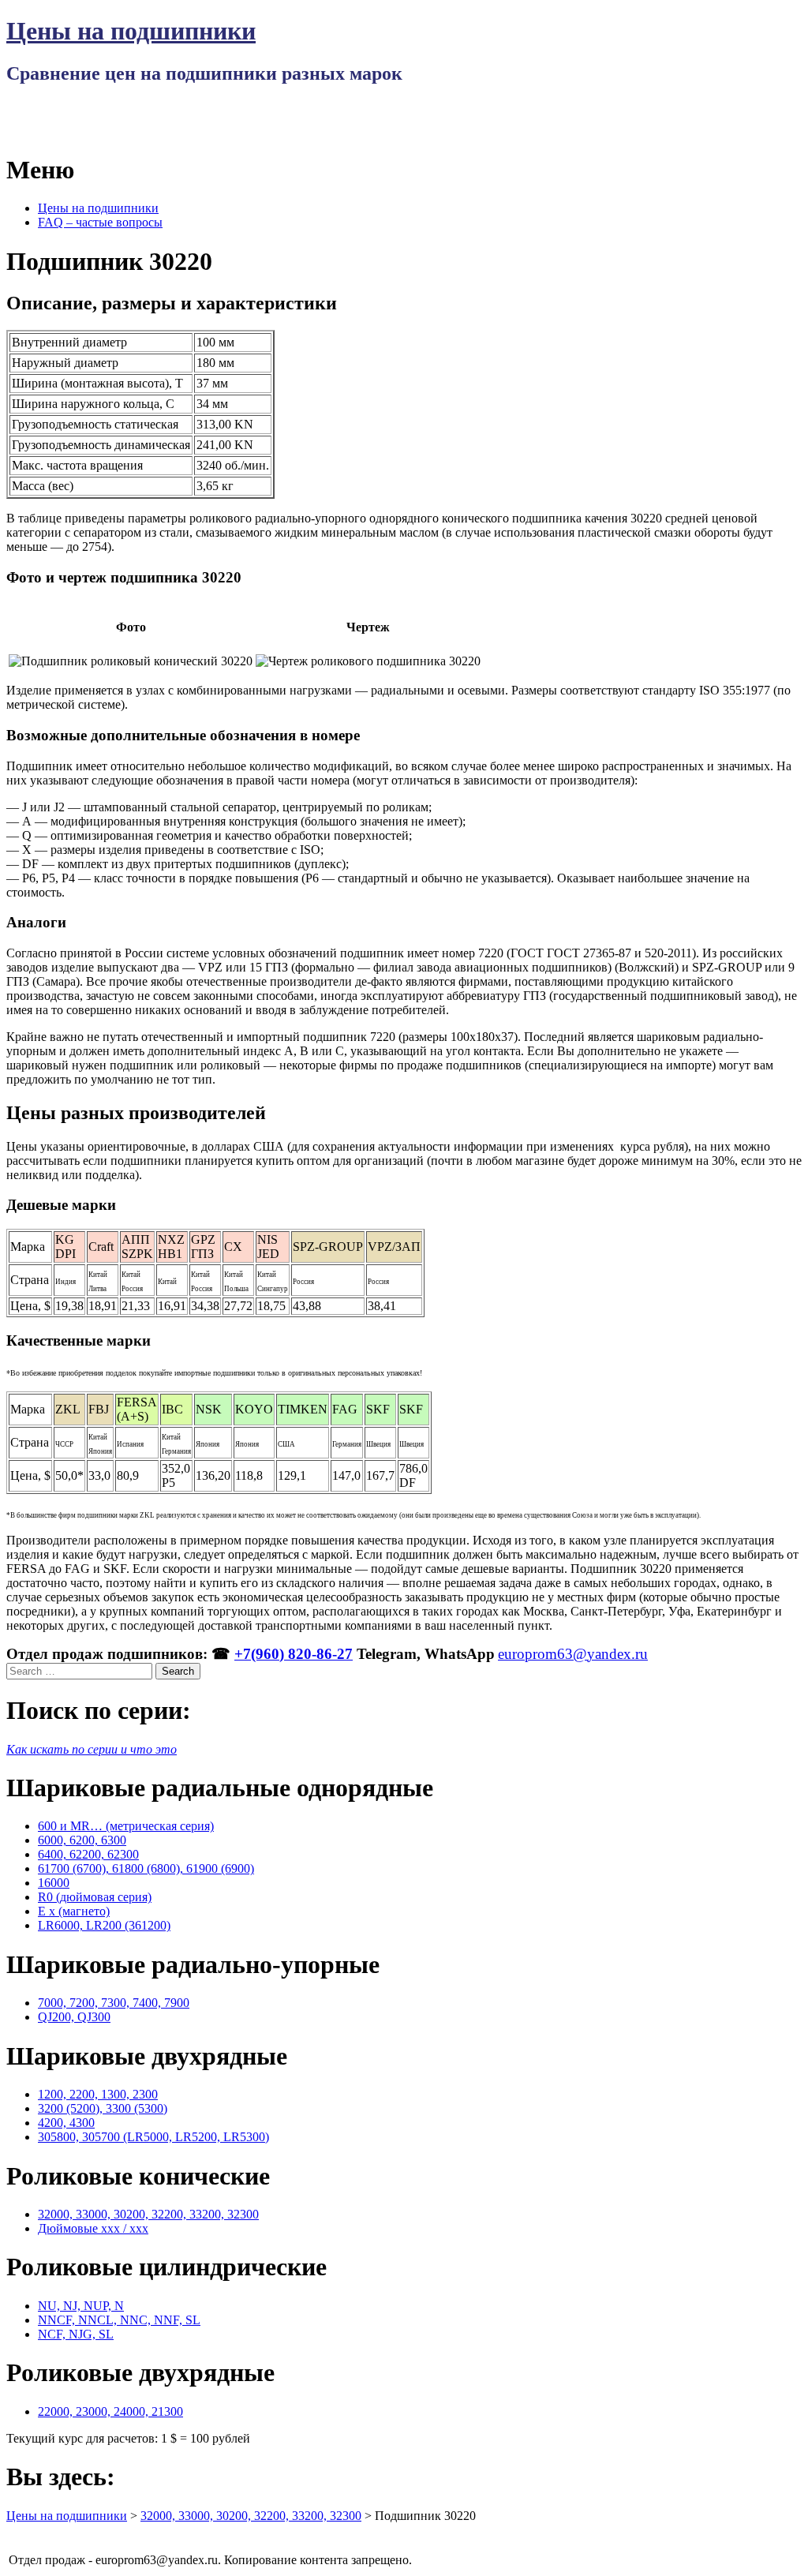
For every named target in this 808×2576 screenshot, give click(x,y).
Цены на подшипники (131, 31)
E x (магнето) (74, 1911)
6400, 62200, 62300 (88, 1854)
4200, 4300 (66, 2123)
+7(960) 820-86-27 (294, 1654)
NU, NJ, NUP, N (81, 2306)
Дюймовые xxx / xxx (93, 2228)
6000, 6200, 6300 (82, 1840)
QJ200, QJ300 (74, 2017)
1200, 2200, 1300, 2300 (98, 2094)
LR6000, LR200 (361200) (104, 1925)
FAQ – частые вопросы (100, 222)
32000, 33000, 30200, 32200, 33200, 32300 (148, 2214)
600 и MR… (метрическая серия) (126, 1826)
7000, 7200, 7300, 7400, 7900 (114, 2003)
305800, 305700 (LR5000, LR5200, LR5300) (153, 2137)
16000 (54, 1883)
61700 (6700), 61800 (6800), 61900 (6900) (146, 1868)
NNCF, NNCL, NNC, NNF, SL (119, 2320)
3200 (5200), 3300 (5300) (103, 2108)
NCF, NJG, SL (76, 2334)
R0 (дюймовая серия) (95, 1897)
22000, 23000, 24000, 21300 (110, 2411)
